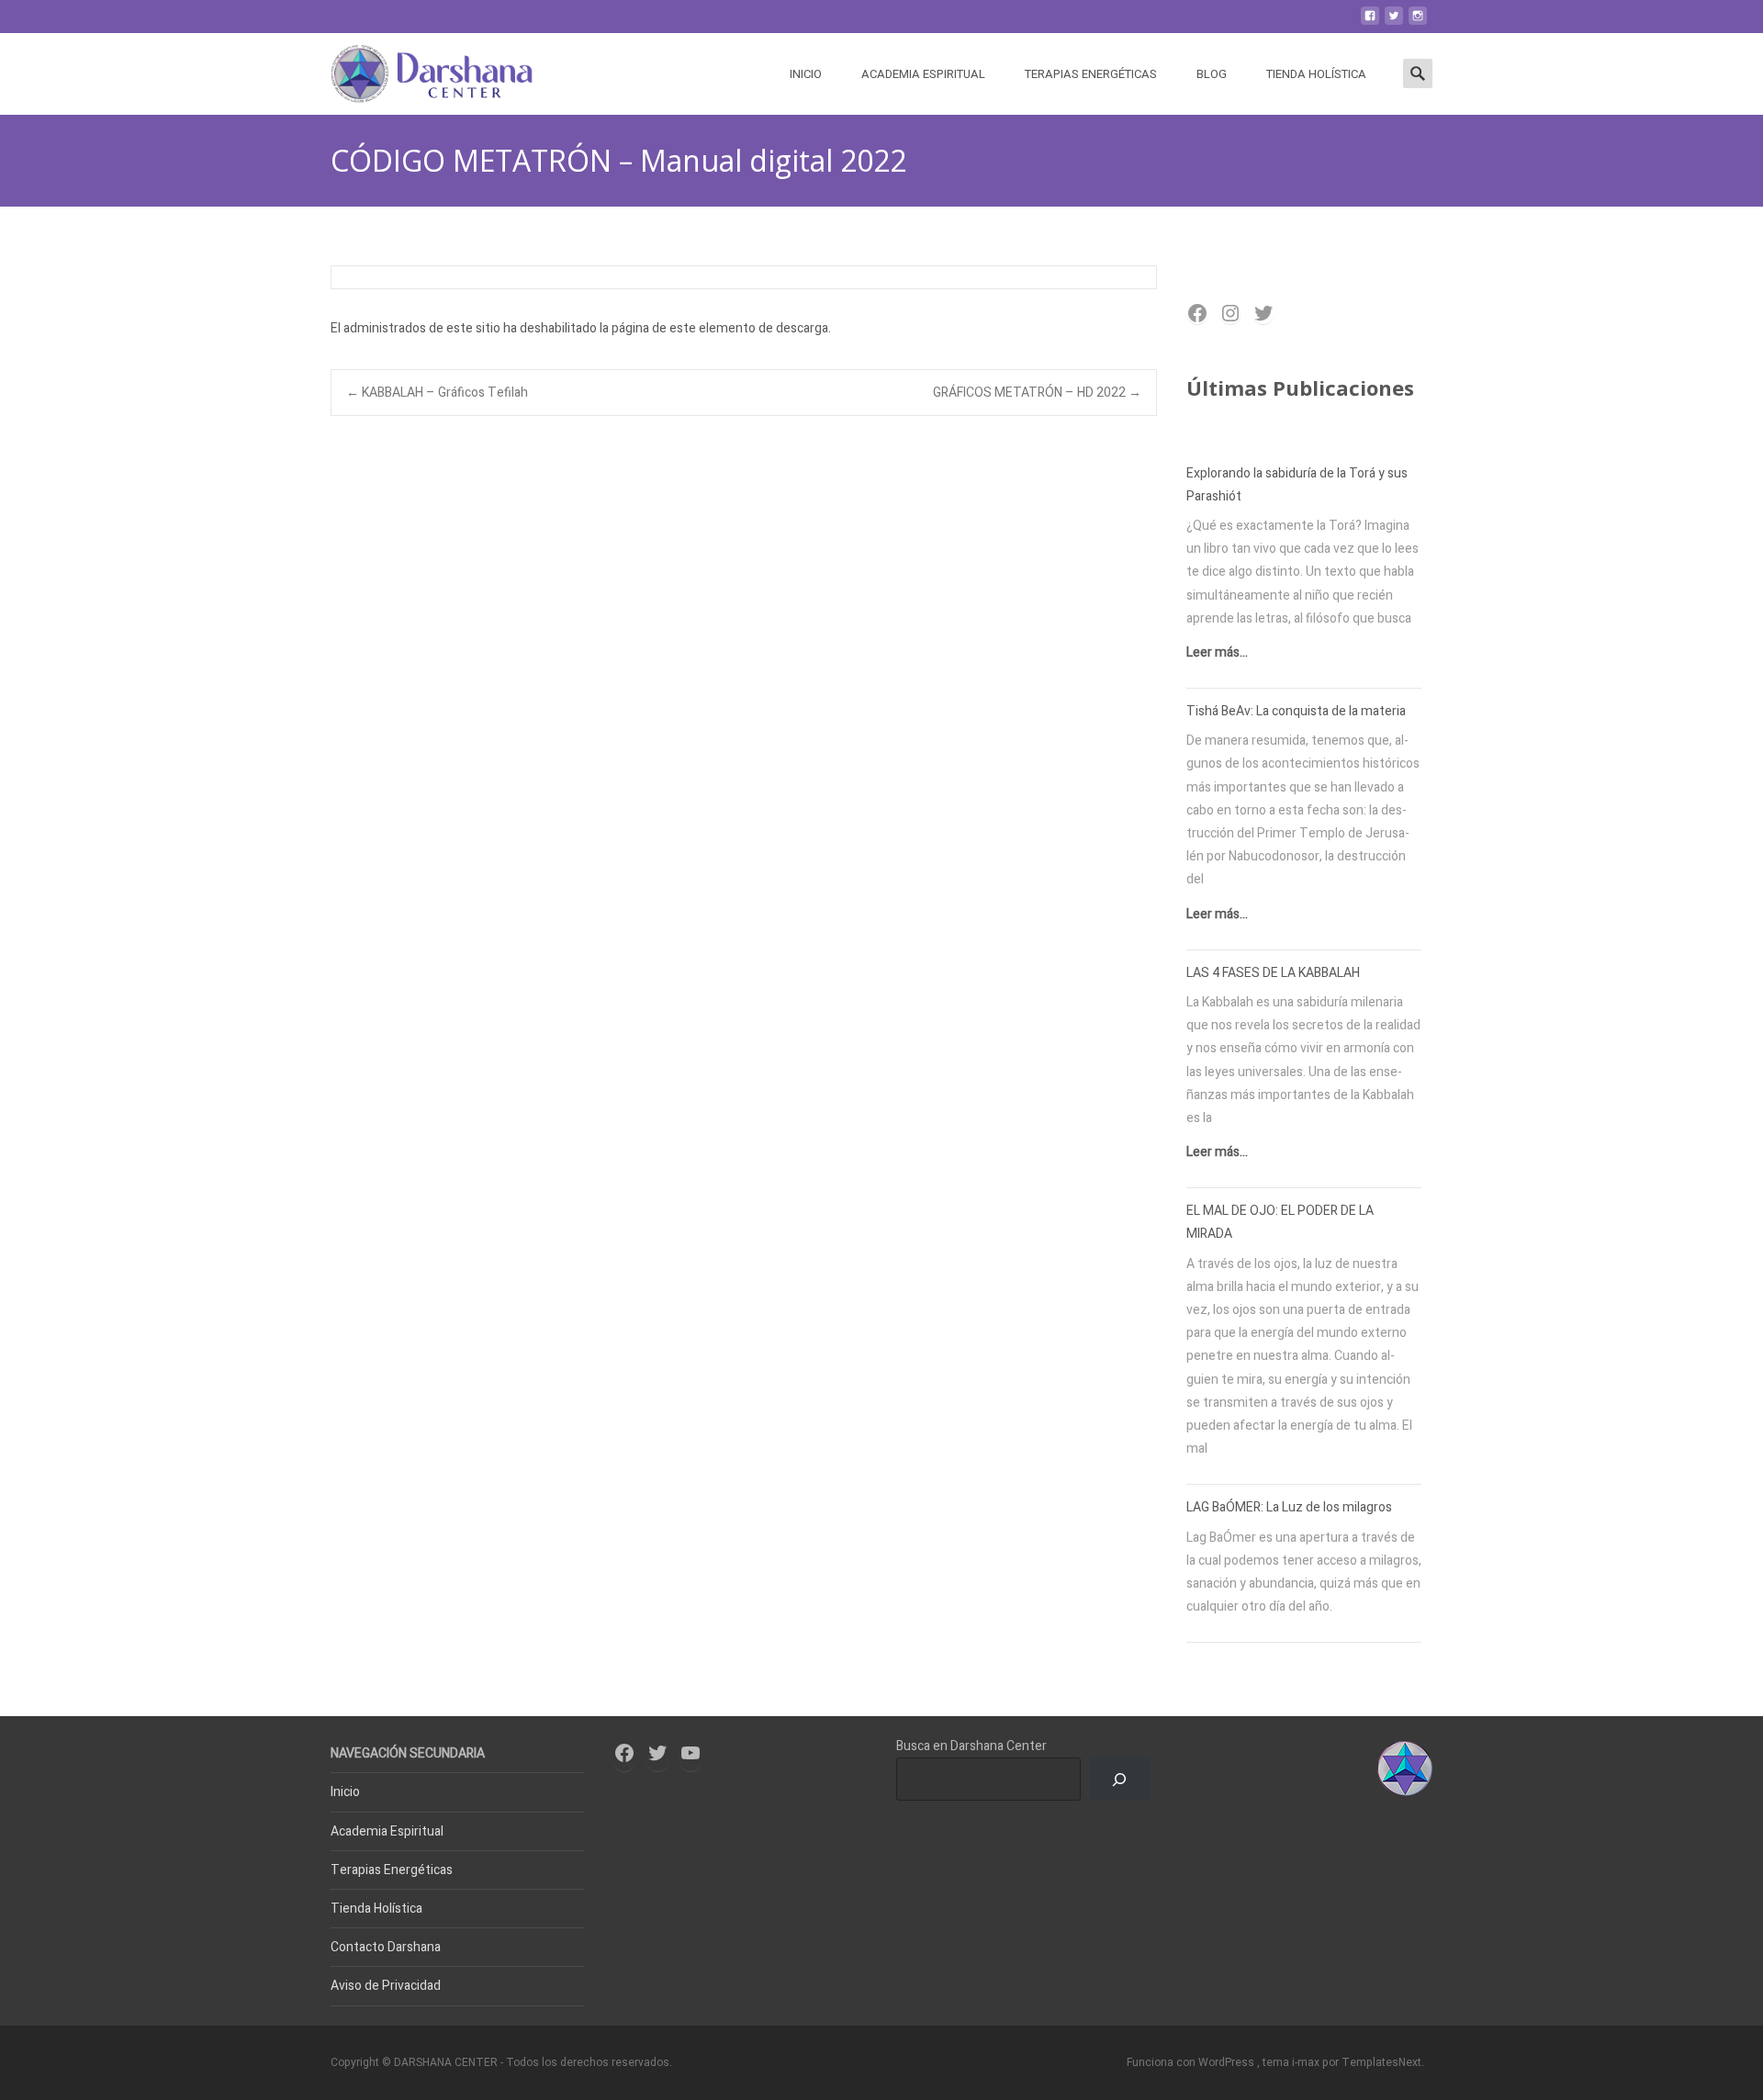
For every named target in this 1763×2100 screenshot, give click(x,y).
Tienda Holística (376, 1909)
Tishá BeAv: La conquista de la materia (1296, 711)
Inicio (345, 1792)
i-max (1307, 2062)
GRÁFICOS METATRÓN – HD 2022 (1037, 393)
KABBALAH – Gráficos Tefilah (437, 393)
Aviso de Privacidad (386, 1986)
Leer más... (1217, 652)
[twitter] (1394, 22)
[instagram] (1418, 22)
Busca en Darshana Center (971, 1746)
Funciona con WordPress (1192, 2062)
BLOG (1212, 74)
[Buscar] (1120, 1779)
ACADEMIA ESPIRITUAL (923, 74)
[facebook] (1370, 22)
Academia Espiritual (387, 1831)
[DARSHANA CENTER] (417, 70)
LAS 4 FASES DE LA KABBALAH (1273, 973)
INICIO (806, 74)
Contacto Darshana (386, 1947)
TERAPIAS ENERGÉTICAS (1091, 74)
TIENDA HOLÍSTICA (1316, 74)
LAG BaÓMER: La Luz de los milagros (1289, 1507)
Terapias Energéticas (392, 1870)
